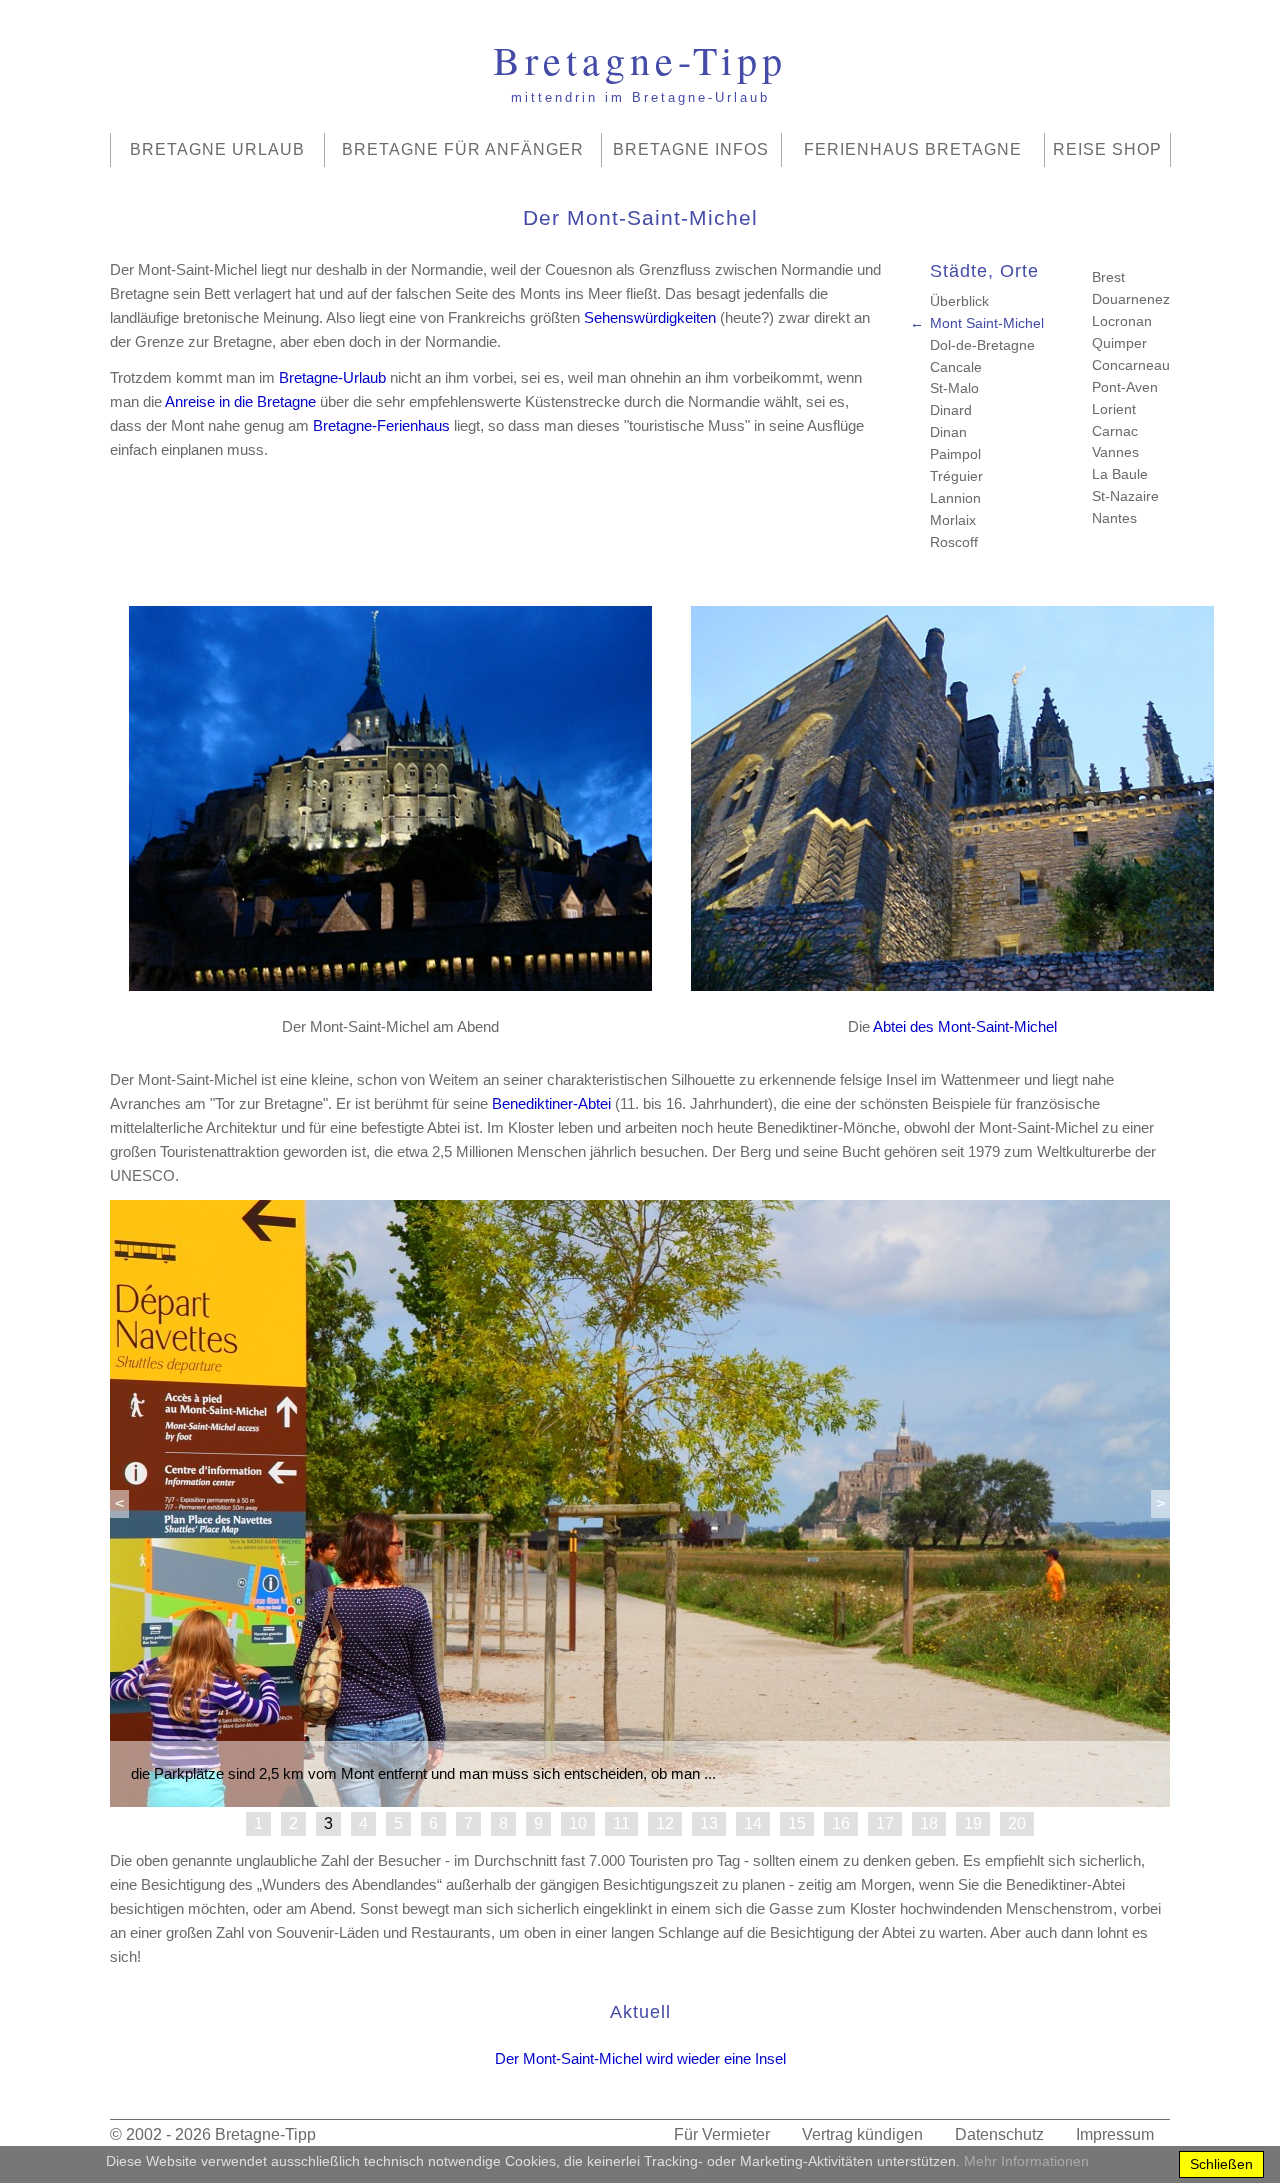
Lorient (1114, 409)
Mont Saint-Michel (987, 323)
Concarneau (1131, 365)
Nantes (1114, 518)
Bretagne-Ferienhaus (381, 425)
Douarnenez (1131, 299)
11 (621, 1823)
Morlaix (953, 520)
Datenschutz (999, 2134)
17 (885, 1823)
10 (578, 1823)
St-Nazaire (1125, 496)
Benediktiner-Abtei (551, 1103)
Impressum (1115, 2134)
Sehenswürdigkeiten (650, 317)
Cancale (956, 367)
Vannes (1115, 452)
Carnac (1115, 431)
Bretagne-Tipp (265, 2134)
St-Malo (954, 388)
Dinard (951, 410)
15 (797, 1823)
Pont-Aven (1125, 387)
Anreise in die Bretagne (240, 401)
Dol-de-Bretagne (982, 345)
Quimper (1119, 343)
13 (709, 1823)
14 (753, 1823)
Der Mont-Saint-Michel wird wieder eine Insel (640, 2058)
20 (1017, 1823)
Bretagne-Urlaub (332, 377)
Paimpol (955, 454)
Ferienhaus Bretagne (913, 149)
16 (841, 1823)
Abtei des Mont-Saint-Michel (965, 1026)
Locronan (1122, 321)
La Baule (1120, 474)
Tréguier (956, 476)
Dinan (948, 432)
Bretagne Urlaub (217, 149)
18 (929, 1823)
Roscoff (954, 542)
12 (665, 1823)
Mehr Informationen (1026, 2161)
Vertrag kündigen (862, 2134)
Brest (1108, 277)
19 (973, 1823)
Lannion (955, 498)
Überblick (959, 301)
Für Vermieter (722, 2134)
